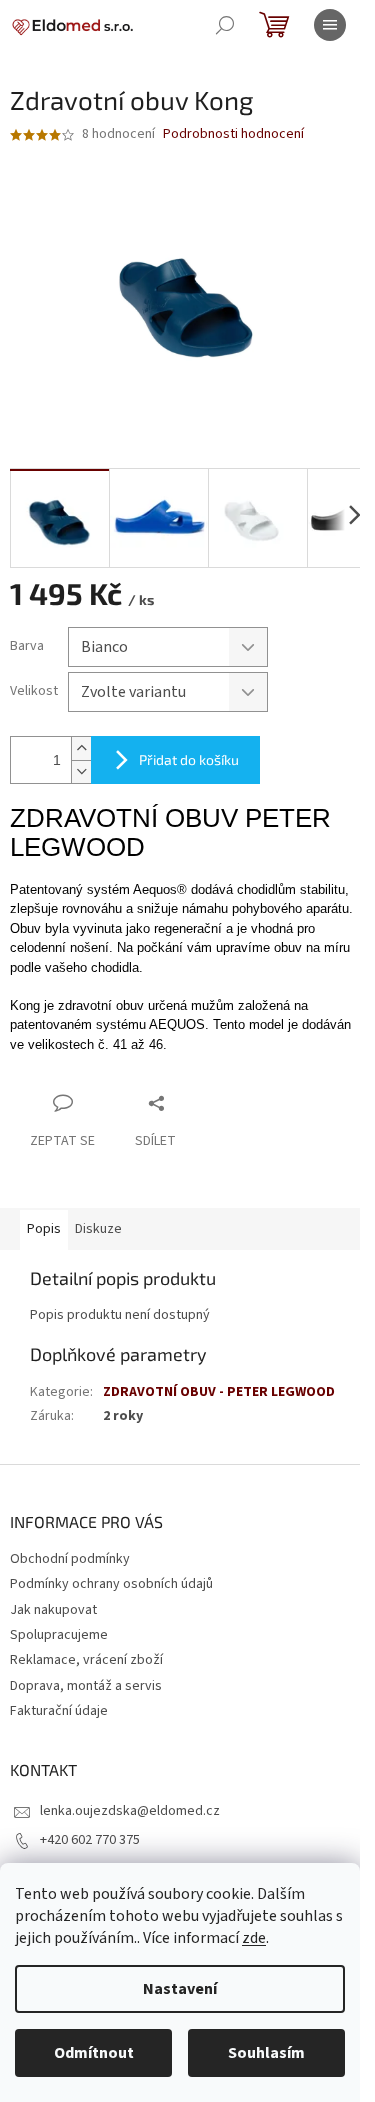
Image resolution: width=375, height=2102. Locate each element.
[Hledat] (225, 25)
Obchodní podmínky (70, 1559)
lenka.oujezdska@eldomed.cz (130, 1811)
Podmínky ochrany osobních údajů (111, 1584)
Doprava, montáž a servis (86, 1686)
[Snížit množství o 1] (81, 771)
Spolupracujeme (59, 1635)
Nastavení (180, 1989)
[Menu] (330, 25)
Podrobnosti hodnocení (233, 134)
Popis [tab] (44, 1229)
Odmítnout (94, 2053)
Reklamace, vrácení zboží (86, 1660)
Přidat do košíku (189, 759)
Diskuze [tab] (98, 1229)
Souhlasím (266, 2053)
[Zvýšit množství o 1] (81, 748)
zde (254, 1938)
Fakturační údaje (59, 1711)
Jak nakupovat (53, 1610)
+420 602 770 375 (90, 1840)
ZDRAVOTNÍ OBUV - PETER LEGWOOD (219, 1392)
